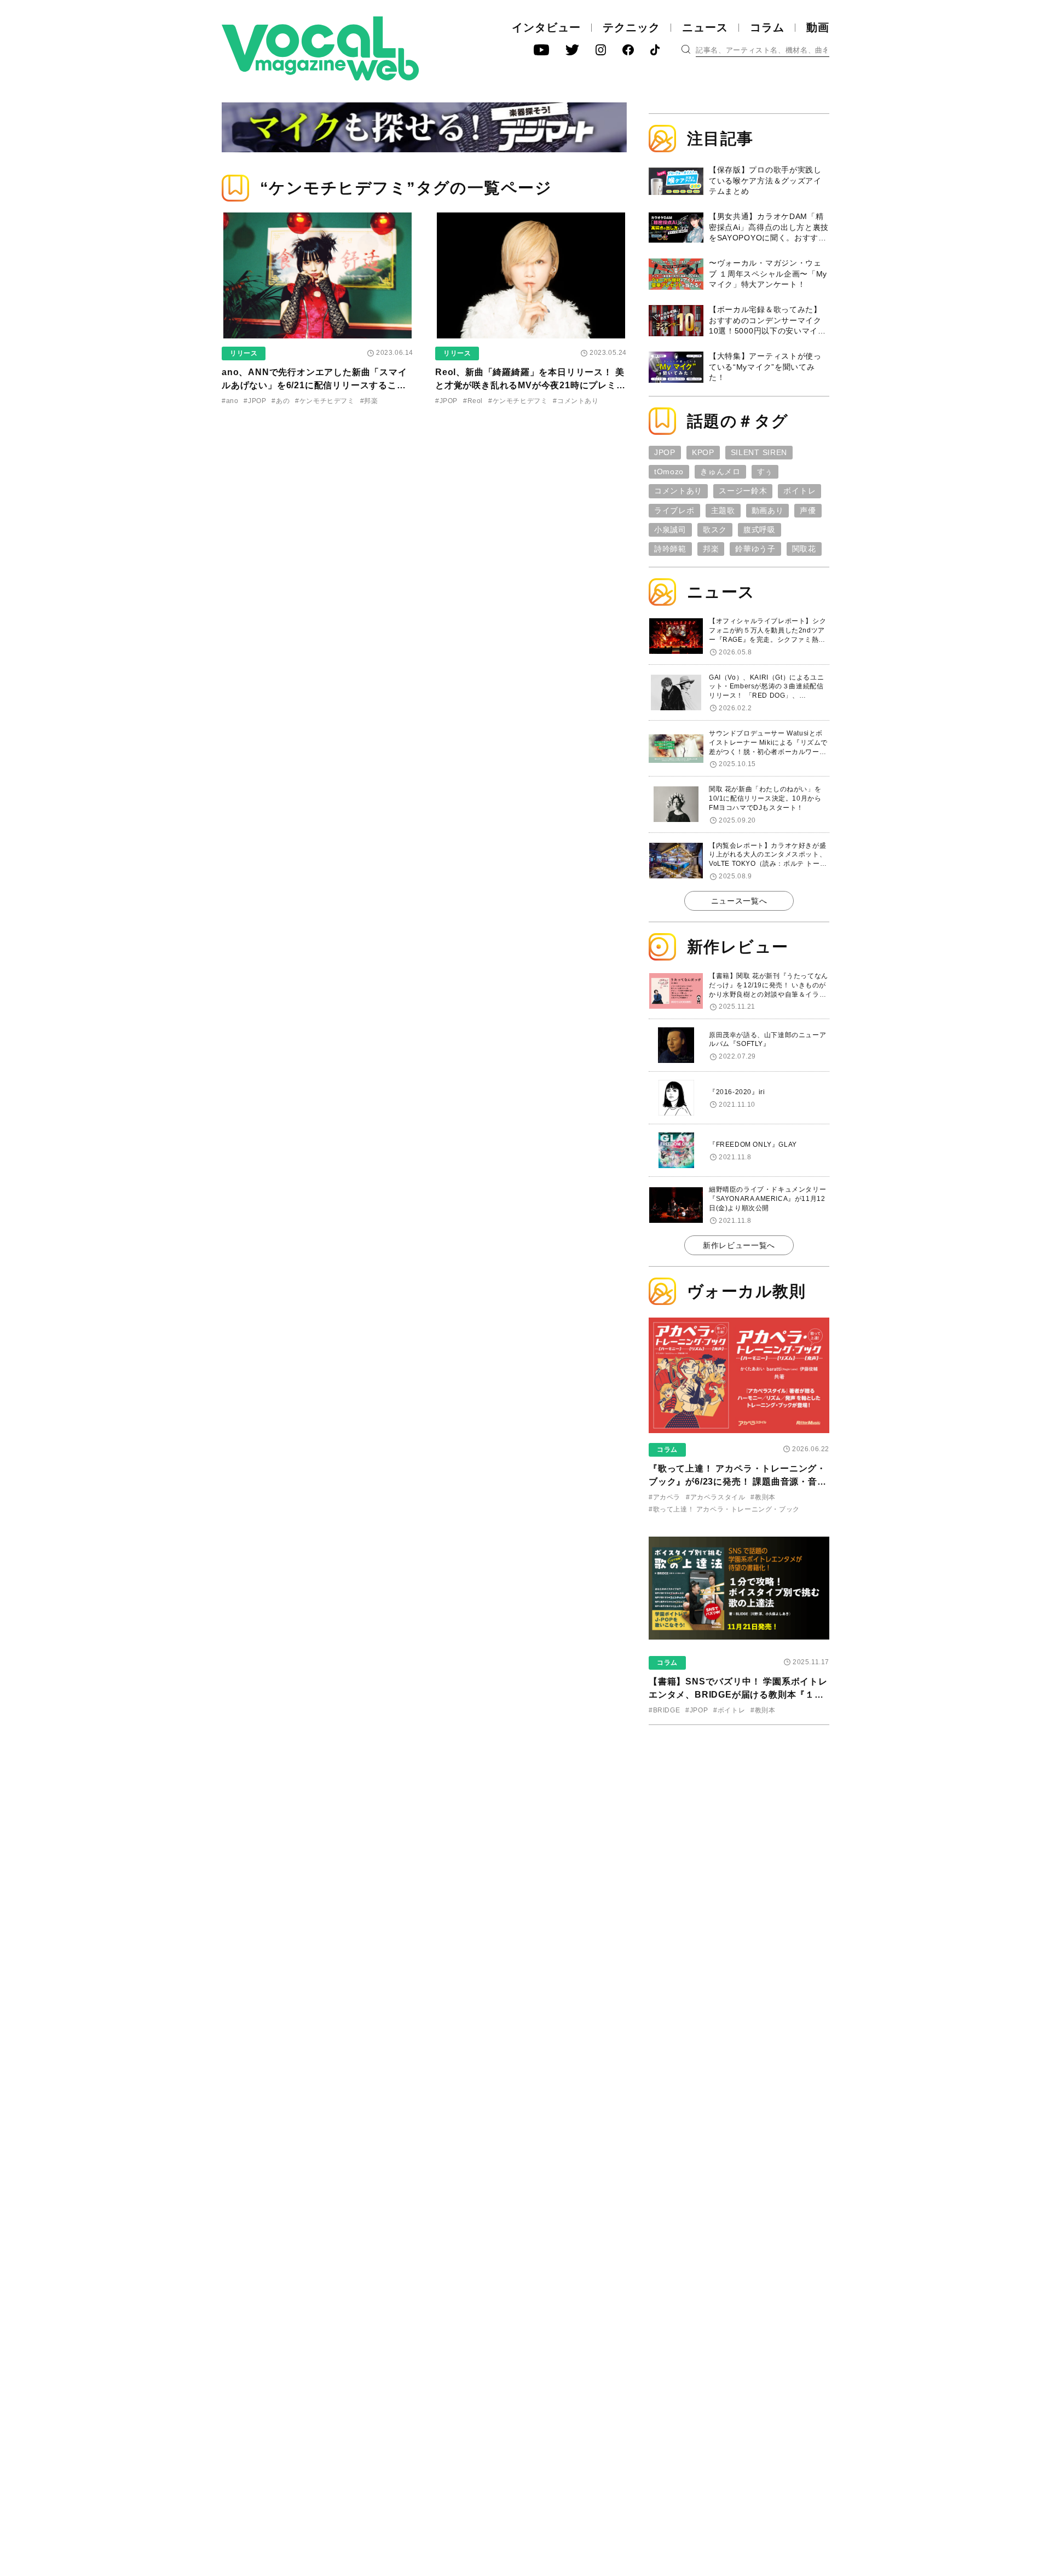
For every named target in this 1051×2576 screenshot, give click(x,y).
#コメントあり (576, 401)
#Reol (473, 401)
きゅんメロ (720, 472)
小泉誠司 (670, 530)
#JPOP (255, 401)
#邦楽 (369, 401)
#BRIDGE (664, 1710)
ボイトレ (799, 491)
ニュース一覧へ (739, 901)
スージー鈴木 (743, 491)
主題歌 (723, 510)
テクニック (631, 27)
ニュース (705, 27)
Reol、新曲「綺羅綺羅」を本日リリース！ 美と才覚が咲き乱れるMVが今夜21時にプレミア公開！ (530, 385)
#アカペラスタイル (715, 1497)
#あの (281, 401)
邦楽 (711, 549)
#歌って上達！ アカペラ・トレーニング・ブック (724, 1509)
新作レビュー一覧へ (739, 1245)
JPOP (665, 452)
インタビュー (546, 27)
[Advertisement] (739, 1804)
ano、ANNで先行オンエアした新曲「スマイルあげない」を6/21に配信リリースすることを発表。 (314, 385)
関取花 (804, 549)
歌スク (715, 530)
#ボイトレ (729, 1710)
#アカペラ (665, 1497)
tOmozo (669, 472)
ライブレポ (674, 510)
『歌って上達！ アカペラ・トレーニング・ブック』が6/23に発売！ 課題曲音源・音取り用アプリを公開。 (738, 1482)
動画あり (768, 510)
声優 (808, 510)
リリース (244, 353)
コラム (767, 27)
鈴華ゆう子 (755, 549)
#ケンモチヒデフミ (325, 401)
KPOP (703, 452)
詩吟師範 (670, 549)
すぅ (765, 472)
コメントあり (678, 491)
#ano (230, 401)
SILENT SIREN (759, 452)
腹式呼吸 (760, 530)
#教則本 (763, 1497)
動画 (818, 27)
